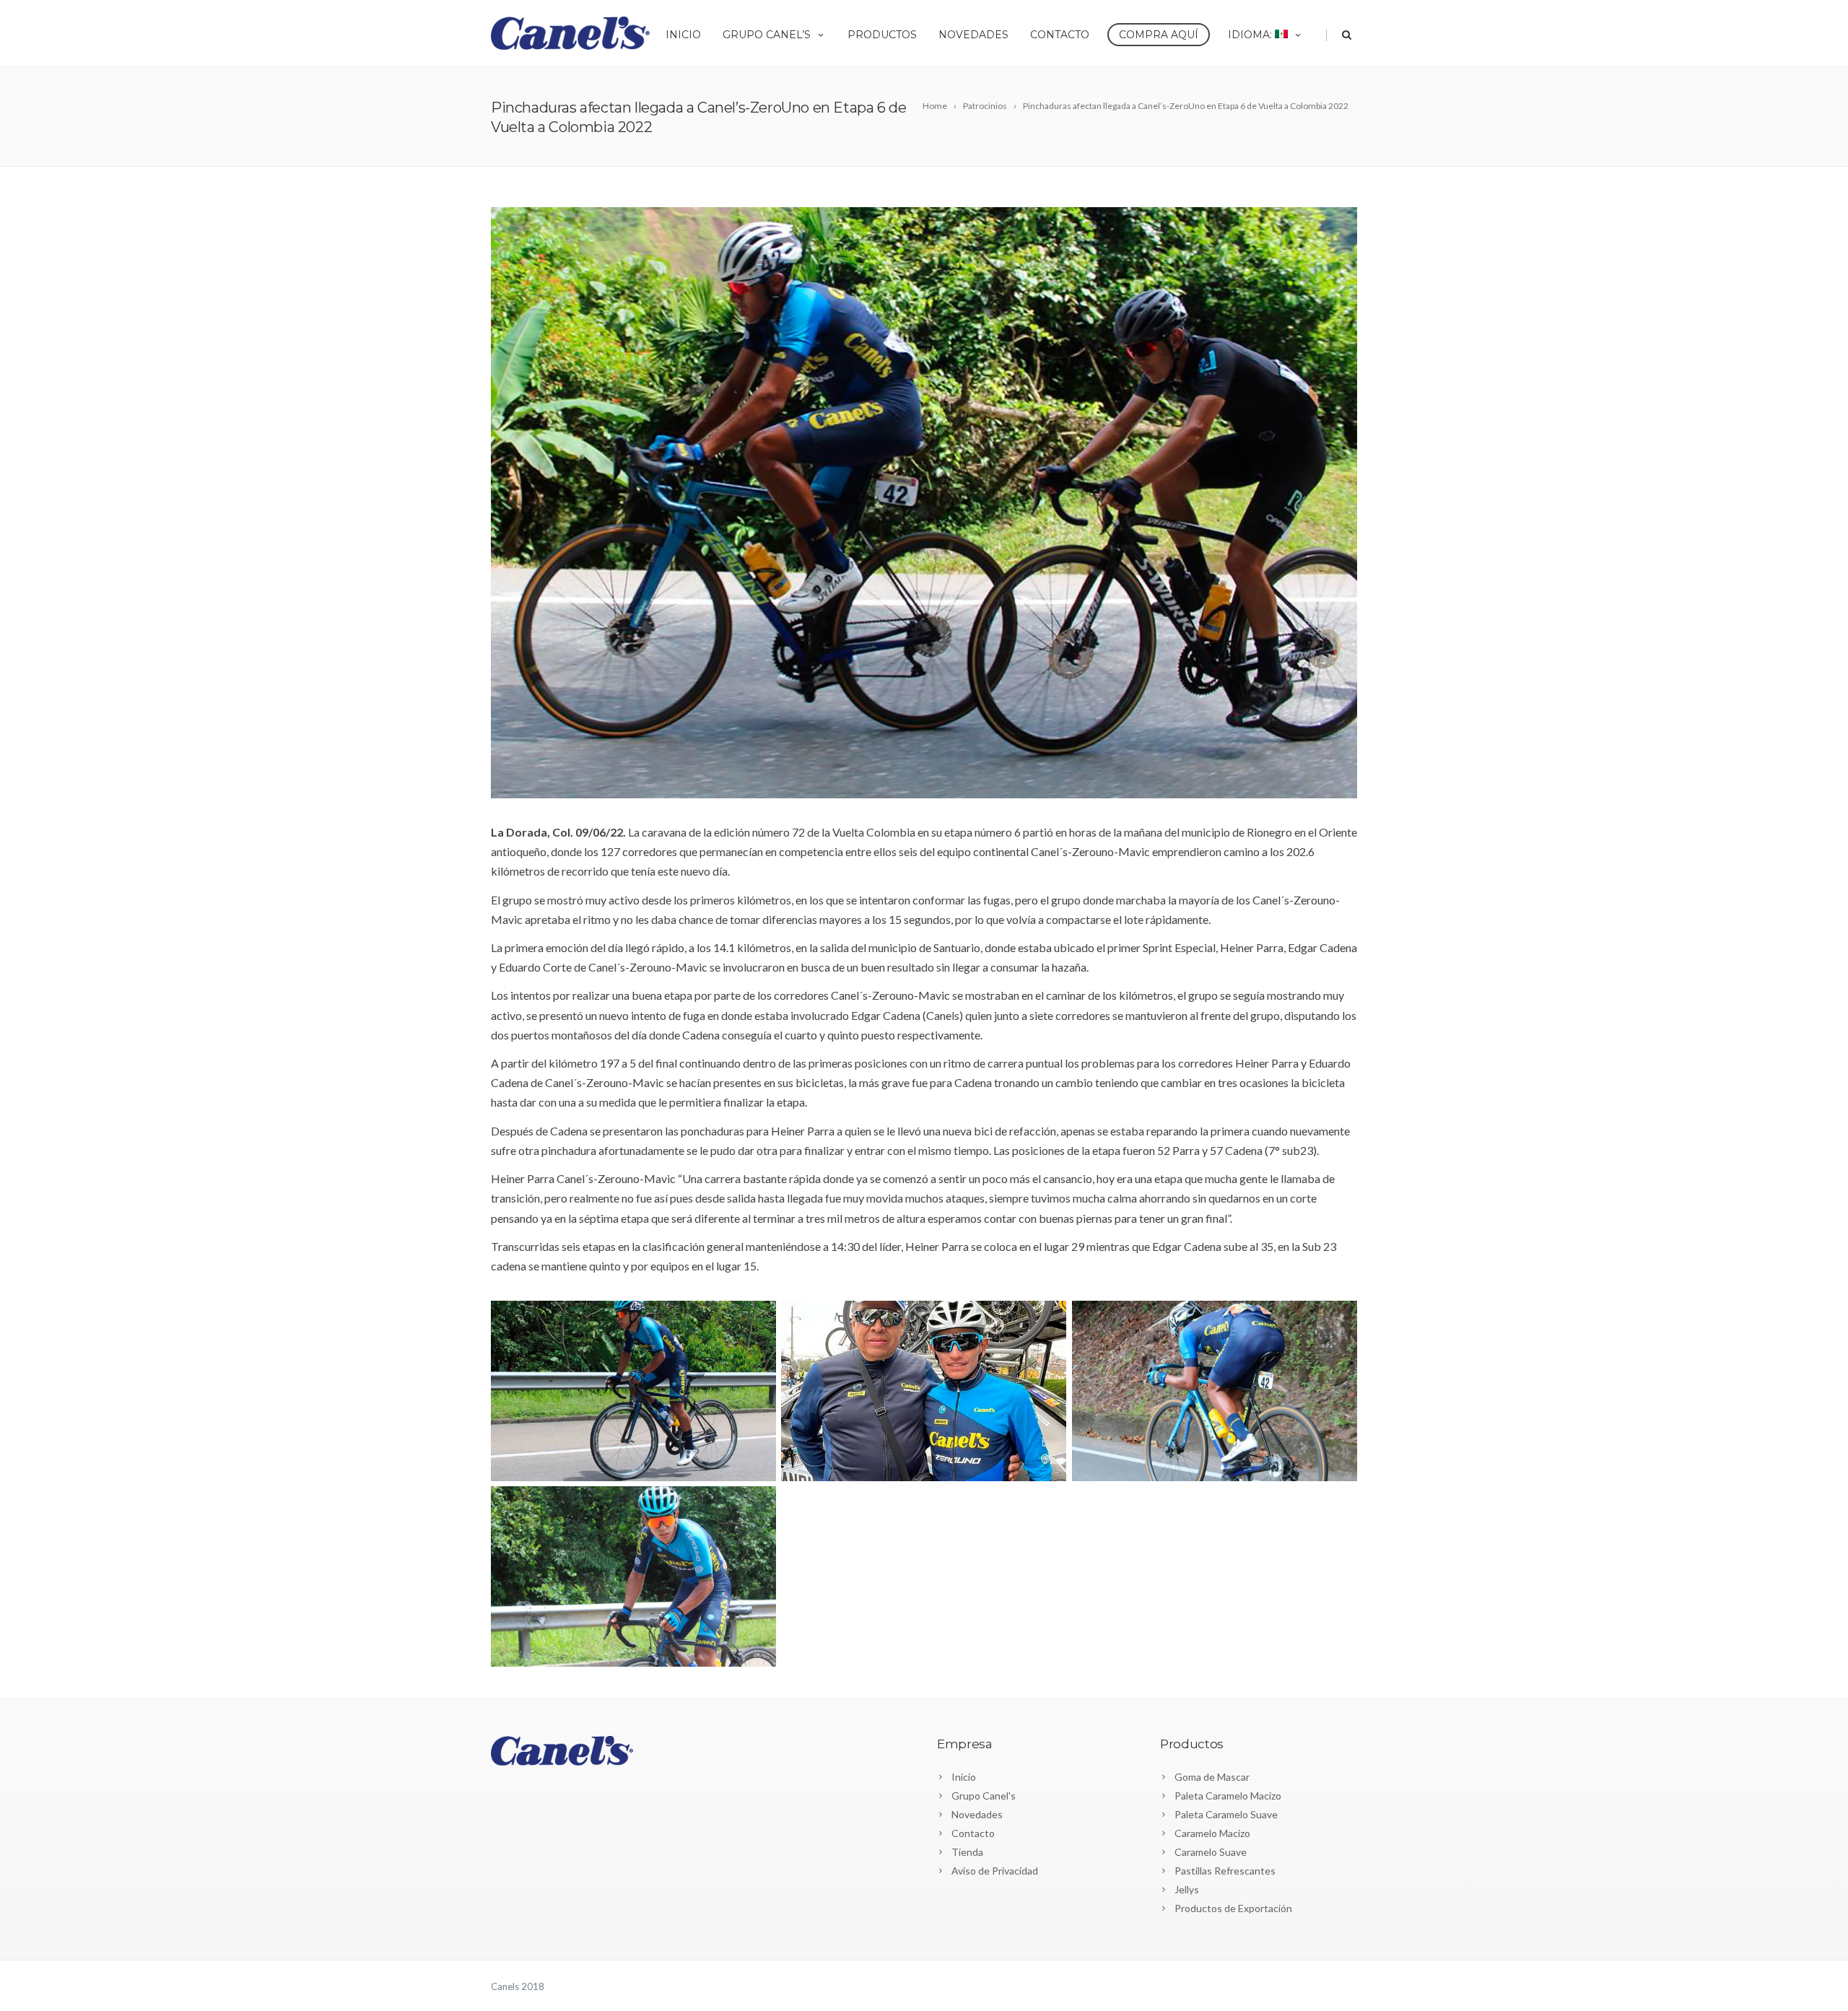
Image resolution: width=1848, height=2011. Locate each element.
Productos (882, 35)
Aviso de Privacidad (995, 1871)
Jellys (1187, 1889)
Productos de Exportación (1233, 1908)
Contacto (1060, 35)
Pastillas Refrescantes (1225, 1871)
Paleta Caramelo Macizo (1228, 1796)
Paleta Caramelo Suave (1226, 1814)
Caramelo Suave (1211, 1852)
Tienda (967, 1852)
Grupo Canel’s (767, 35)
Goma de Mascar (1212, 1777)
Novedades (973, 35)
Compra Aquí (1159, 35)
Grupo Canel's (984, 1796)
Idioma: (1251, 35)
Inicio (683, 35)
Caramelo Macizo (1212, 1833)
